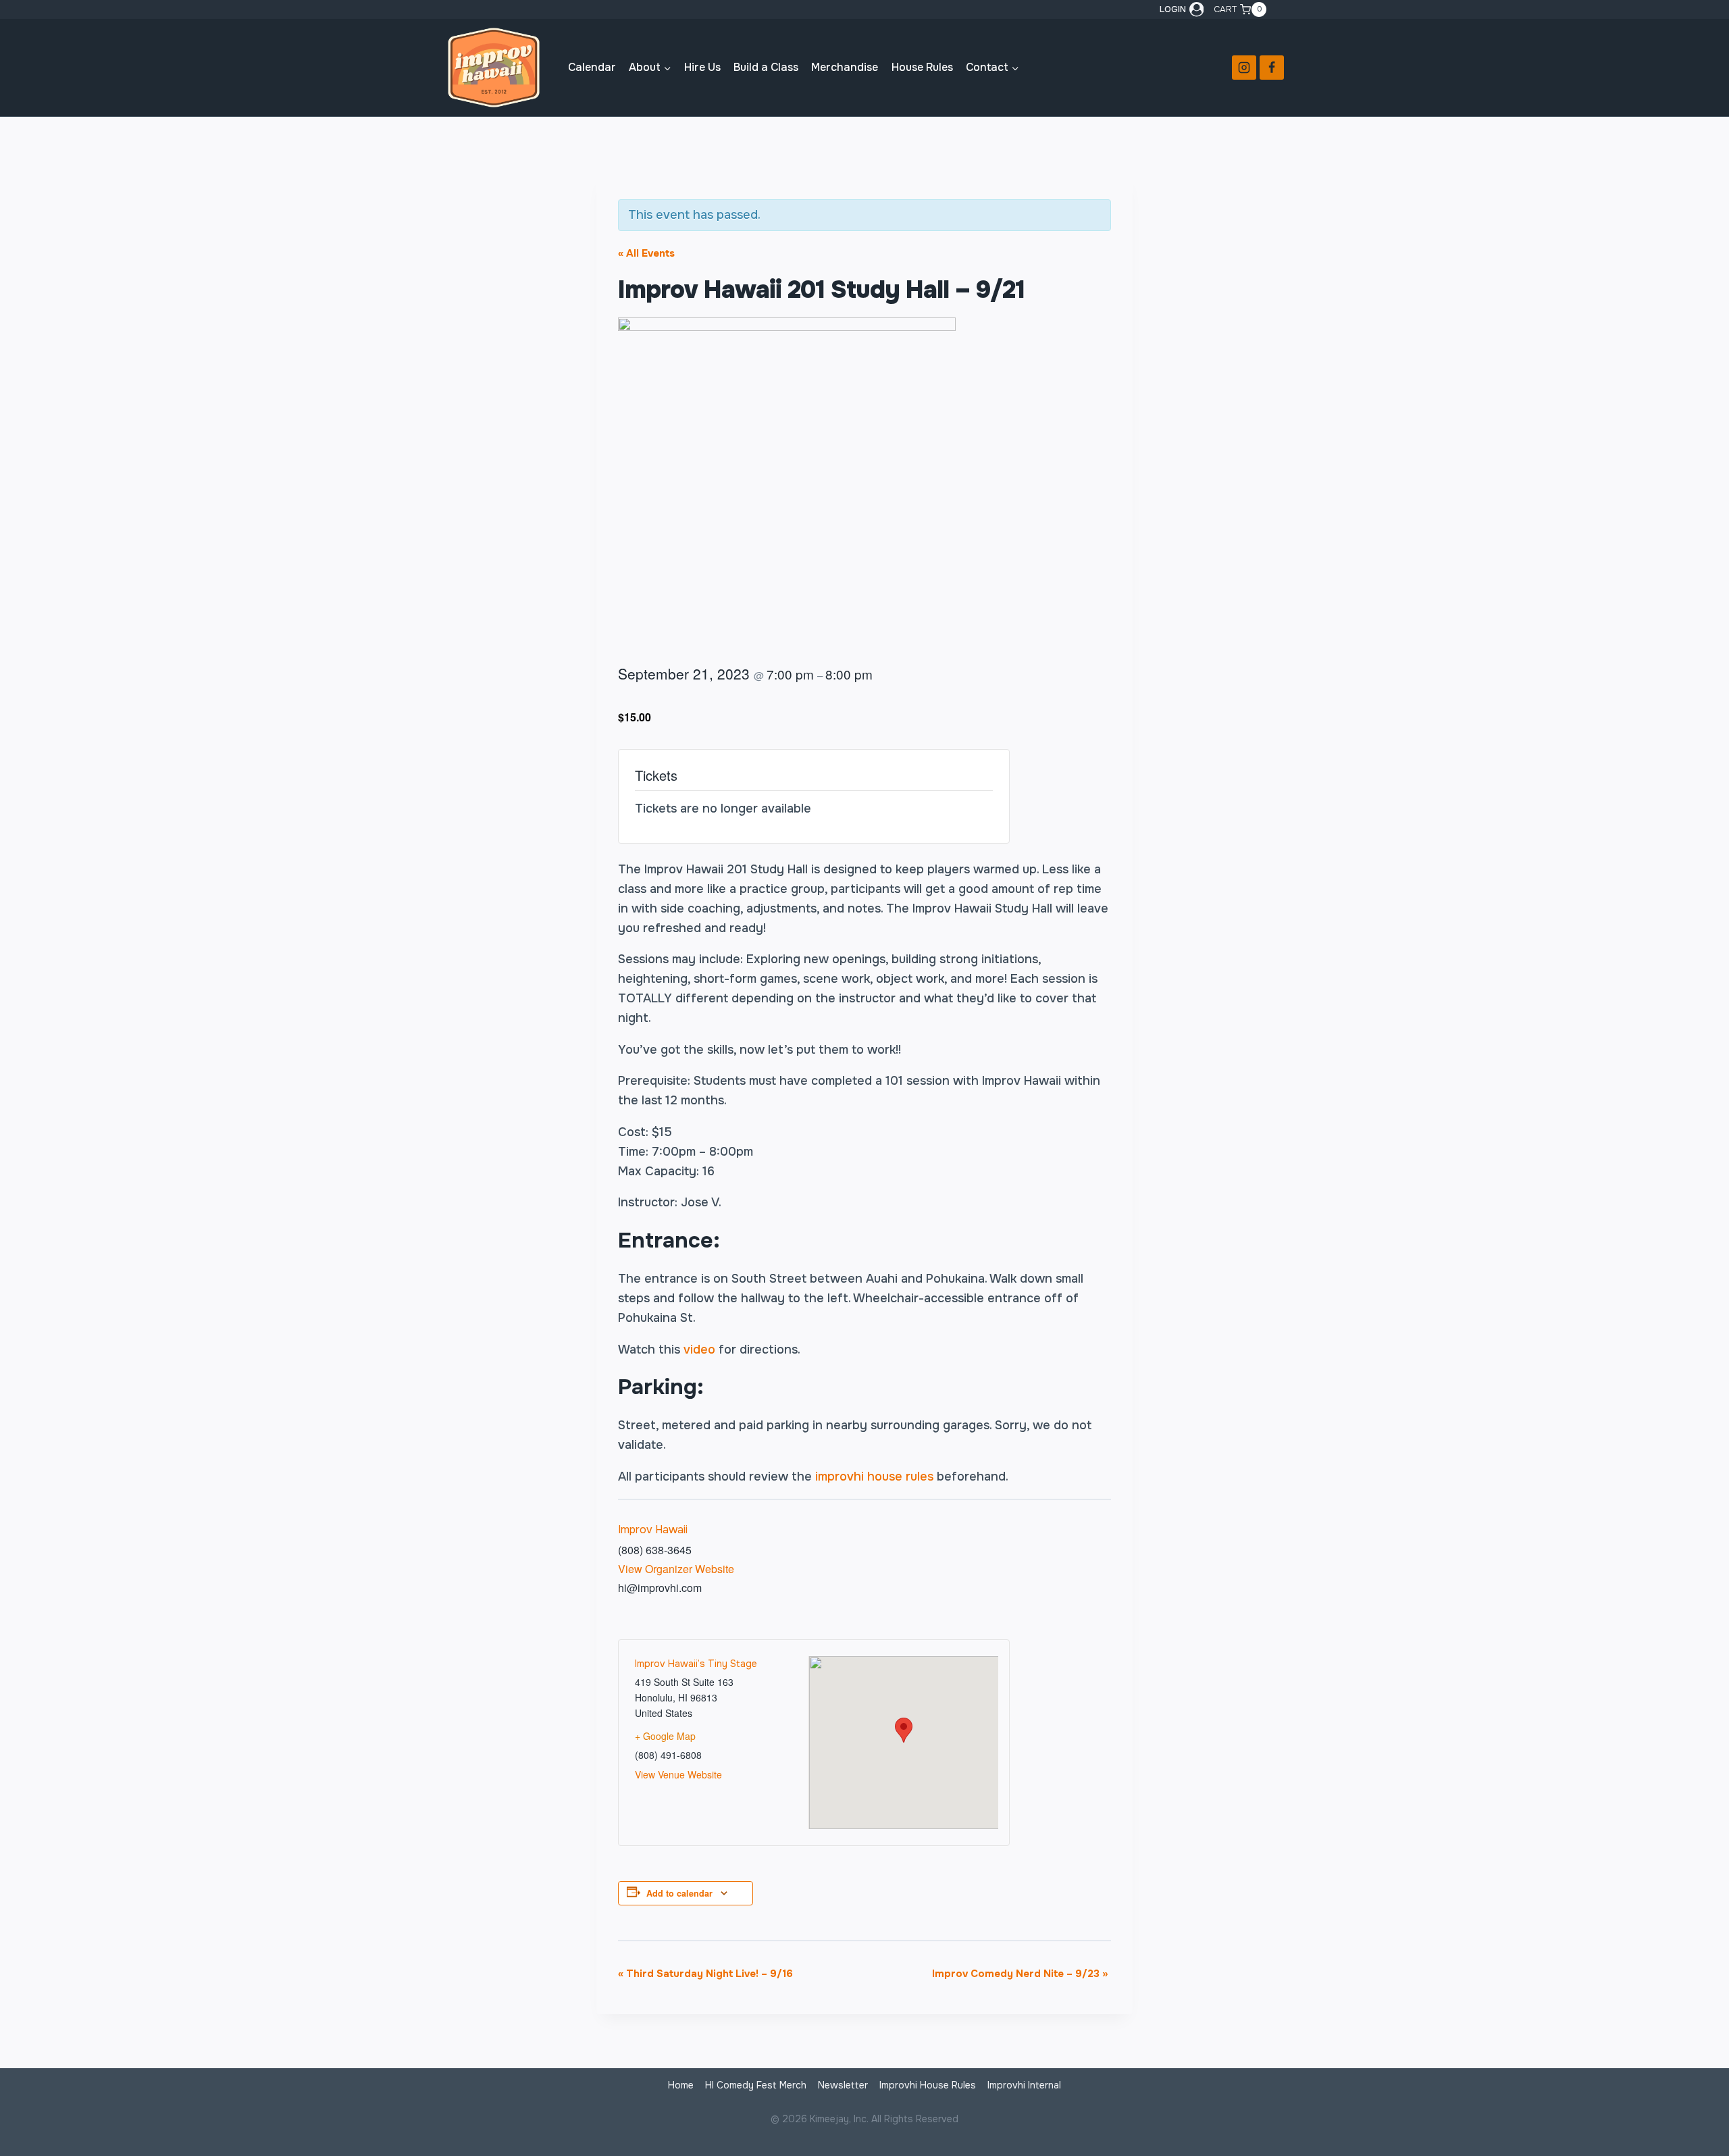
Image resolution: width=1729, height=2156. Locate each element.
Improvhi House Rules (928, 2085)
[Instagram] (1244, 68)
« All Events (646, 253)
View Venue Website (678, 1774)
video (699, 1350)
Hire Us (702, 67)
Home (681, 2085)
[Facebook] (1272, 68)
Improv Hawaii (653, 1530)
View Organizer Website (676, 1569)
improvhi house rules (874, 1477)
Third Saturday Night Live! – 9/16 (705, 1974)
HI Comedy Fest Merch (756, 2085)
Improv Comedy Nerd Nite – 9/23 (1020, 1974)
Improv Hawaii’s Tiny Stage (696, 1664)
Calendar (592, 67)
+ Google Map (665, 1736)
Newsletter (843, 2085)
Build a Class (766, 67)
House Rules (922, 67)
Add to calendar (679, 1893)
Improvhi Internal (1024, 2085)
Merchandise (845, 67)
